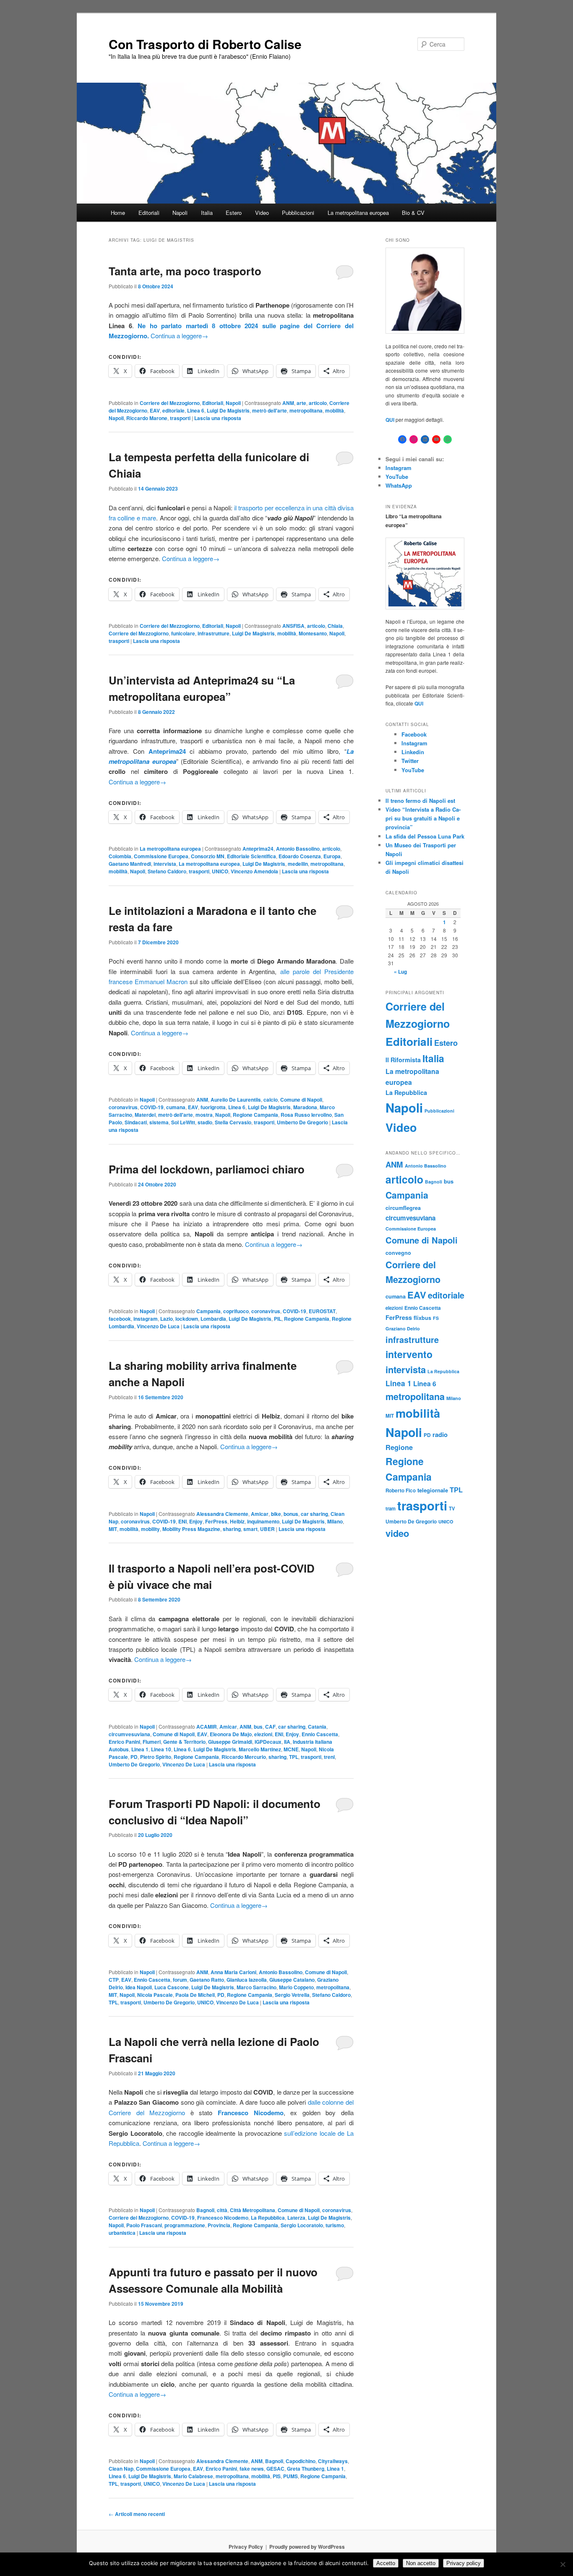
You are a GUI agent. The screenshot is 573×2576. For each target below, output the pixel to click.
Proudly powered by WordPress (307, 2547)
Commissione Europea (161, 856)
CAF (270, 1727)
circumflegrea (403, 1208)
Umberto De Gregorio (302, 1122)
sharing (232, 1529)
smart (250, 1529)
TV (452, 1508)
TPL (294, 1757)
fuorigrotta (213, 1107)
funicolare (183, 633)
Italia (207, 213)
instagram (146, 1319)
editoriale (173, 410)
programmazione (185, 2225)
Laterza (296, 2218)
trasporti (180, 418)
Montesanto (313, 633)
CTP (114, 1980)
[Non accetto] (563, 2564)
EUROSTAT (322, 1311)
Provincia (219, 2225)
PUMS (290, 2476)
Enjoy (196, 1521)
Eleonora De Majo (231, 1734)
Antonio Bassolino (298, 849)
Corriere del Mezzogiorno (170, 403)
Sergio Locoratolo (302, 2225)
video (397, 1533)
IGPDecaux (268, 1742)
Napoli (180, 213)
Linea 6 (196, 410)
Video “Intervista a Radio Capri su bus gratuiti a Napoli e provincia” (423, 818)
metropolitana (306, 410)
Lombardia (213, 1319)
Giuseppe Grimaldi (230, 1742)
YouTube (397, 477)
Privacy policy (464, 2563)
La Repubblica (268, 2218)
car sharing (314, 1514)
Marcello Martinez (260, 1749)
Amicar (260, 1514)
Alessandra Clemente (222, 1514)
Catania (317, 1727)
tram (391, 1508)
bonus (291, 1514)
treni (329, 1757)
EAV (155, 410)
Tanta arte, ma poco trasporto (185, 271)
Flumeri (152, 1742)
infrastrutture (214, 633)
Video (262, 213)
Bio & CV (413, 213)
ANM (288, 403)
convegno (398, 1253)
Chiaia (335, 626)
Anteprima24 (258, 849)
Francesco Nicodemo (223, 2218)
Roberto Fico (401, 1490)
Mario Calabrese (193, 2476)
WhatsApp (399, 485)
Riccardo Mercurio (244, 1757)
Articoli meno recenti (137, 2514)
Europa (332, 856)
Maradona (305, 1107)
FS (436, 1318)
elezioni (263, 1734)
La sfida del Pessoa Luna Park (425, 836)
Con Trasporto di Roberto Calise (205, 44)
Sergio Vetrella (292, 1995)
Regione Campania (255, 1115)
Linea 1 (140, 1749)
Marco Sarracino (257, 1987)
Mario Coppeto (296, 1987)
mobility (150, 1529)
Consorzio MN (208, 856)
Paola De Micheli (195, 1995)
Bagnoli (205, 2210)
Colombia (120, 856)
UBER (267, 1529)
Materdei (145, 1115)
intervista (165, 864)
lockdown (187, 1319)
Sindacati (136, 1122)
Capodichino (301, 2461)
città (222, 2210)
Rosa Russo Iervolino (306, 1115)
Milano (335, 1521)
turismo (335, 2225)
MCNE (291, 1749)
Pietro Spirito (156, 1757)
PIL (278, 1319)
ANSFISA (293, 626)
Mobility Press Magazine (191, 1529)
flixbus (422, 1318)
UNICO (220, 871)
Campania (208, 1311)
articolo (318, 403)
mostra (204, 1115)
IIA (287, 1742)
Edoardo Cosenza (300, 856)
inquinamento (263, 1521)
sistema (159, 1122)
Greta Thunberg (306, 2469)
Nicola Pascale (155, 1995)
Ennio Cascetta (320, 1734)
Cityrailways (333, 2461)
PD (134, 1757)
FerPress (216, 1521)
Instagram (398, 468)
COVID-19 (152, 1107)
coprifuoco (236, 1311)
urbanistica (122, 2233)
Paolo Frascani (144, 2225)
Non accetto (421, 2563)
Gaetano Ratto (207, 1980)
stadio (205, 1122)
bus (258, 1727)
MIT (113, 1529)
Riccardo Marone (147, 418)
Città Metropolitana (253, 2210)
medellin (298, 864)
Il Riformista (403, 1060)
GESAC (275, 2469)
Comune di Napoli (301, 1100)
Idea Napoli (139, 1987)
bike (276, 1514)
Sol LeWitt (183, 1122)
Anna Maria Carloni (233, 1972)
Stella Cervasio (233, 1122)
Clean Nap (121, 2469)
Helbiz (237, 1521)
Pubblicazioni (298, 213)
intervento (409, 1354)
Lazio (167, 1319)
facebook (120, 1319)
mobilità (335, 410)
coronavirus (123, 1107)
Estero (234, 213)
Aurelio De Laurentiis (236, 1100)
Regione (399, 1447)
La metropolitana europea (358, 213)
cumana (176, 1107)
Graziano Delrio (403, 1328)
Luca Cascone (172, 1987)
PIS (277, 2476)
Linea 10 (161, 1749)
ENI (182, 1521)
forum (180, 1980)
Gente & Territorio (184, 1742)
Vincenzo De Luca (158, 1326)
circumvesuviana (129, 1734)
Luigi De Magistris (228, 410)
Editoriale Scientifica (251, 856)
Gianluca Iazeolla (247, 1980)
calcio (271, 1100)
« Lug (400, 972)
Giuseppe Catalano (292, 1980)
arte (301, 403)
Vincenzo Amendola (254, 871)
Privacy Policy (246, 2547)
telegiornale (433, 1490)
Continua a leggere (179, 336)
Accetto (386, 2563)
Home (118, 213)
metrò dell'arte (270, 410)
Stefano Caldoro (167, 871)
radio (440, 1434)
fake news (252, 2469)
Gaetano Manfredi (130, 864)
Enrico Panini (124, 1742)
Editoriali (149, 213)
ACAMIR (207, 1727)
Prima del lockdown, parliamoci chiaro (207, 1169)
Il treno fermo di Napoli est (420, 801)
